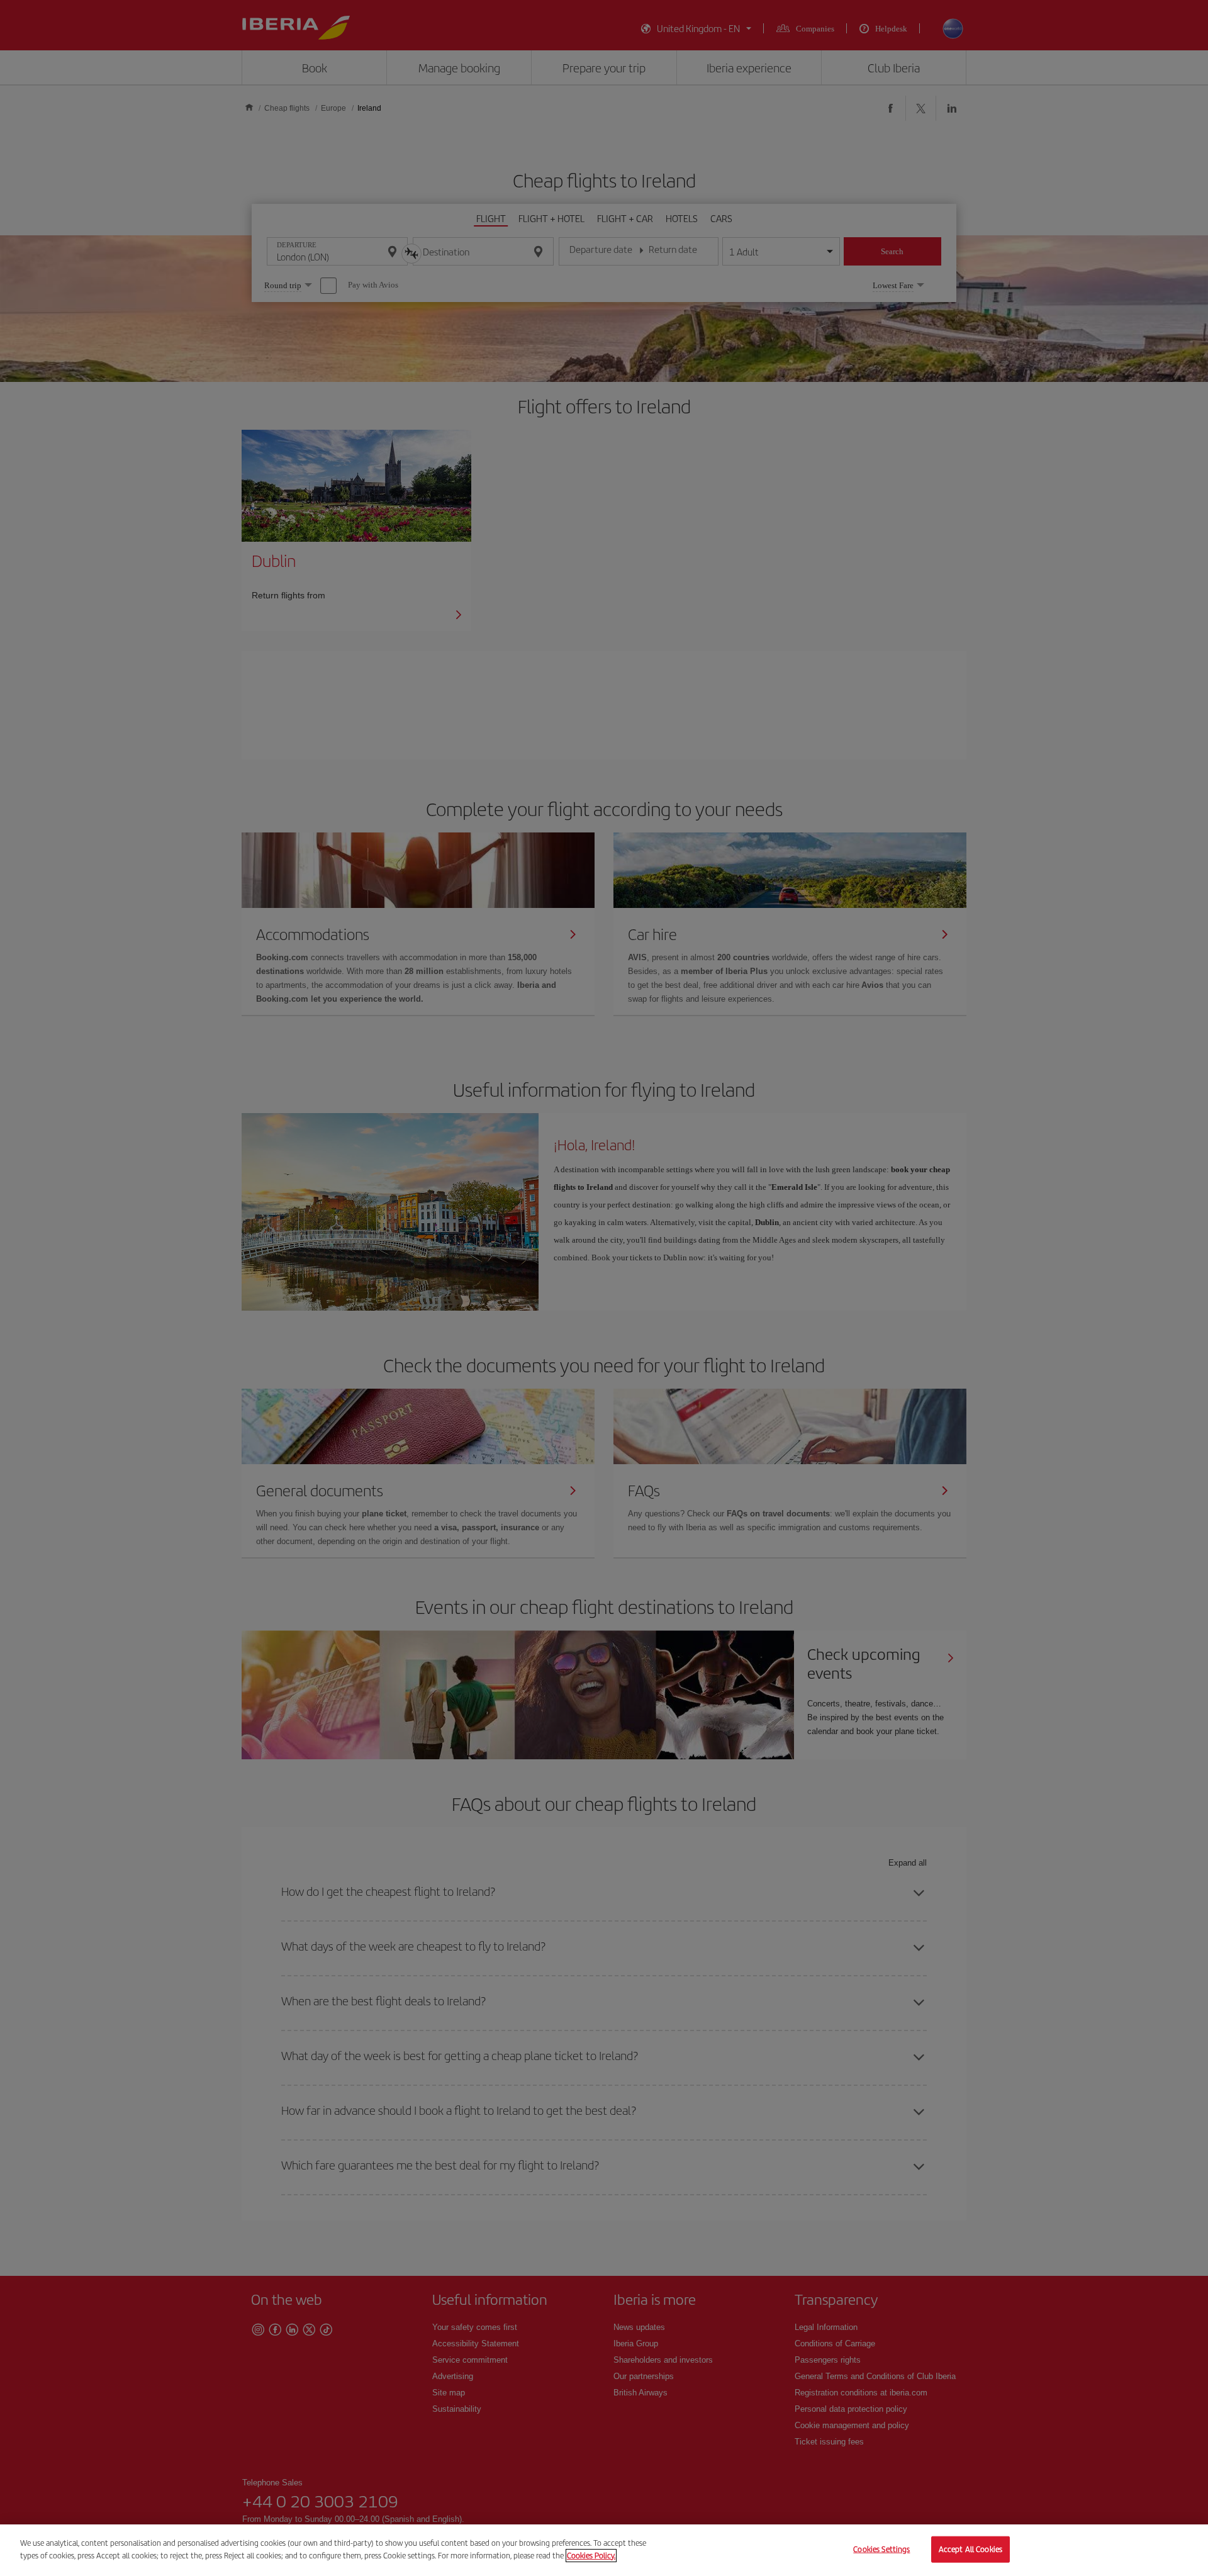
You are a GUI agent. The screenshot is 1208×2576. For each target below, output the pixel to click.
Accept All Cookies (970, 2549)
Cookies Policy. (591, 2555)
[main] (604, 2550)
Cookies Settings (881, 2549)
